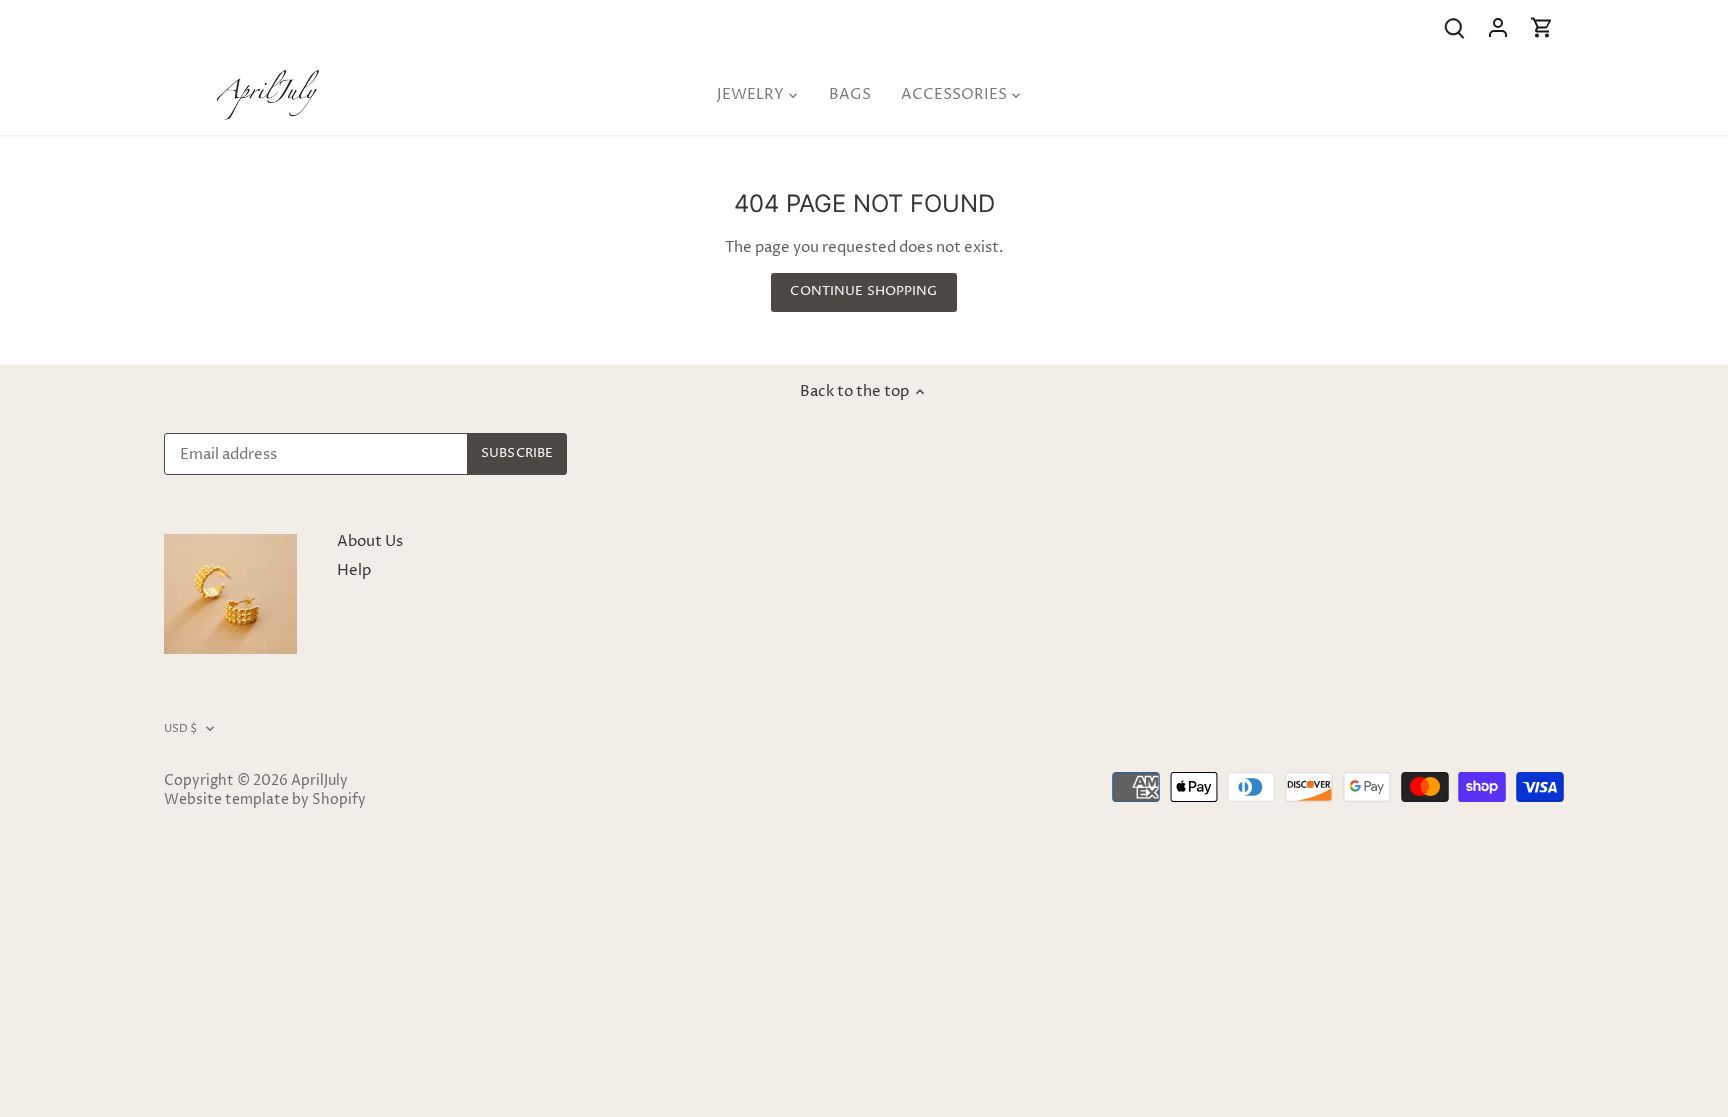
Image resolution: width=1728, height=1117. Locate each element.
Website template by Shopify (265, 800)
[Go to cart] (1542, 27)
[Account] (1498, 27)
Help (354, 570)
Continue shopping (863, 291)
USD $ (181, 729)
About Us (370, 541)
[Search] (1454, 27)
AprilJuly (319, 781)
